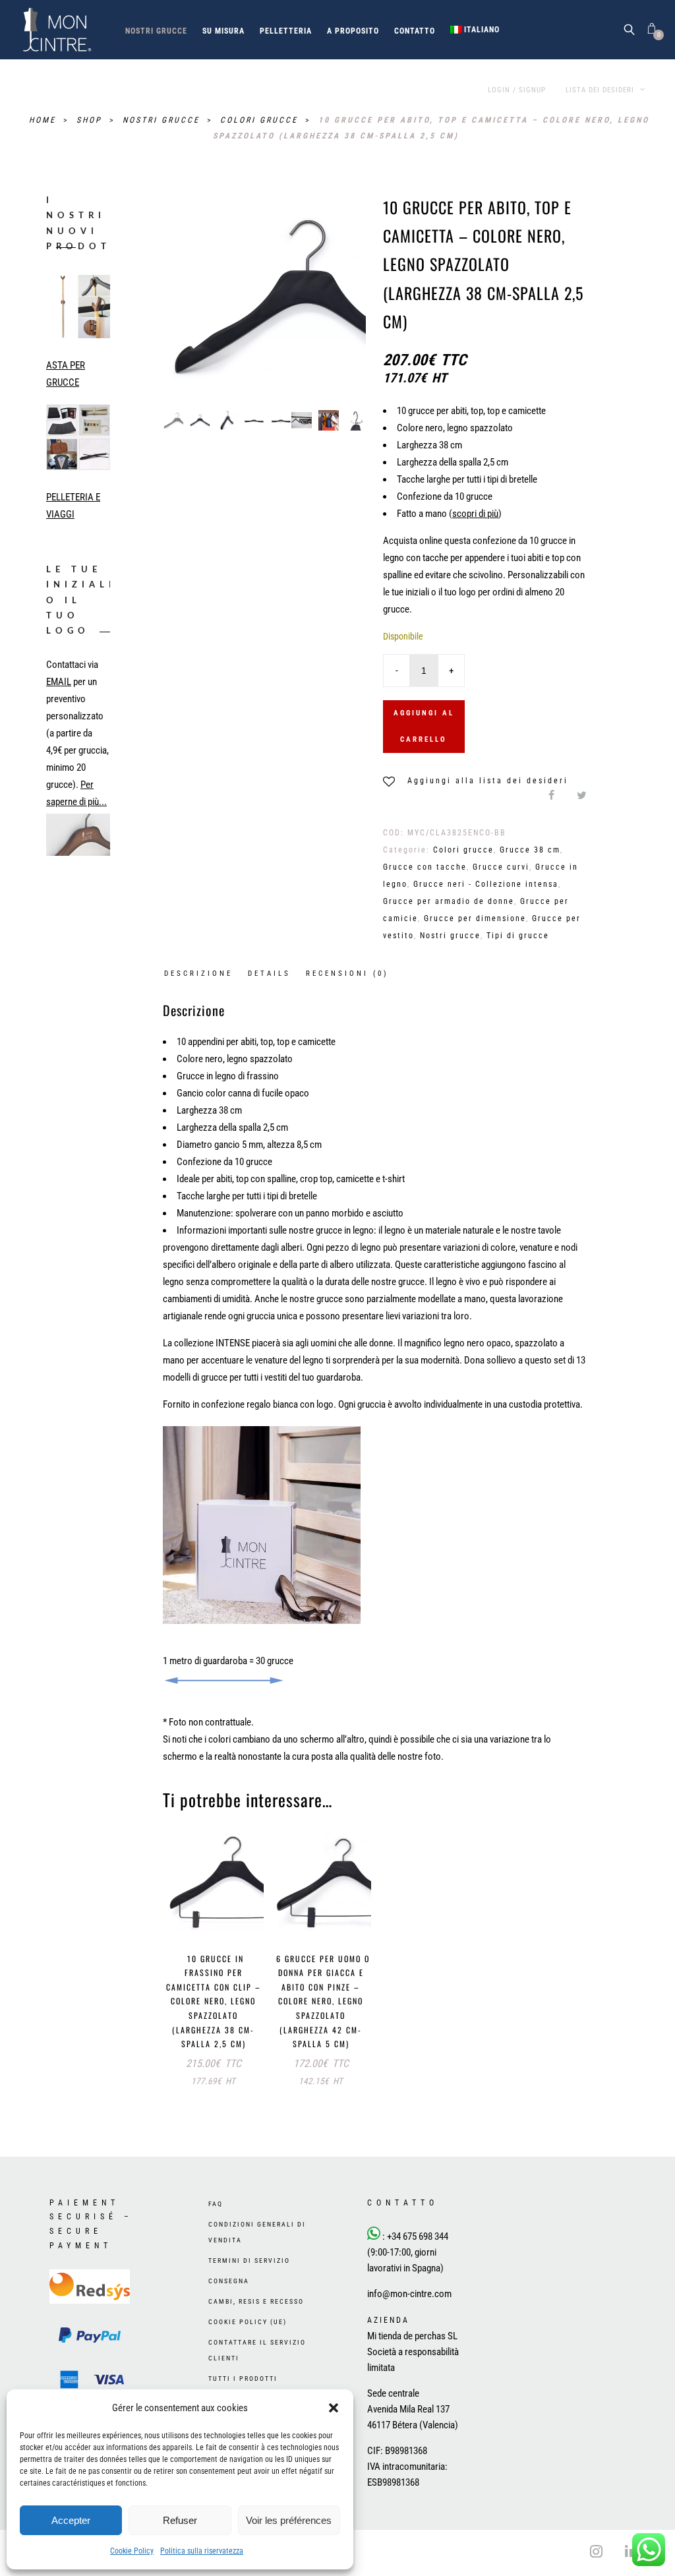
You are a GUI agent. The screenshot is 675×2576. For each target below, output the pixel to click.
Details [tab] (269, 973)
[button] (334, 2408)
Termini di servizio (249, 2261)
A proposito (353, 31)
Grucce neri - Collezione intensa (486, 884)
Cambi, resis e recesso (256, 2301)
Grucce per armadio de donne (449, 901)
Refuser (180, 2520)
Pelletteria (286, 31)
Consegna (229, 2281)
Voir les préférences (289, 2520)
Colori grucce (261, 120)
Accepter (71, 2520)
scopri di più (475, 514)
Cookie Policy (132, 2551)
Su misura (223, 31)
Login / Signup (517, 90)
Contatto (415, 31)
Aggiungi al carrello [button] (217, 1917)
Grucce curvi (501, 867)
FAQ (216, 2204)
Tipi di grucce (518, 936)
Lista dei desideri (601, 90)
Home (44, 120)
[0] (652, 29)
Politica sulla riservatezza (202, 2551)
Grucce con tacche (425, 867)
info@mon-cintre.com (409, 2294)
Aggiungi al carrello (424, 726)
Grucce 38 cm (530, 850)
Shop (91, 120)
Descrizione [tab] (198, 973)
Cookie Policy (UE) (248, 2322)
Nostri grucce (156, 31)
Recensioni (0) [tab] (347, 973)
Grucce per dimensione (475, 918)
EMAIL (59, 682)
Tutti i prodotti (243, 2379)
